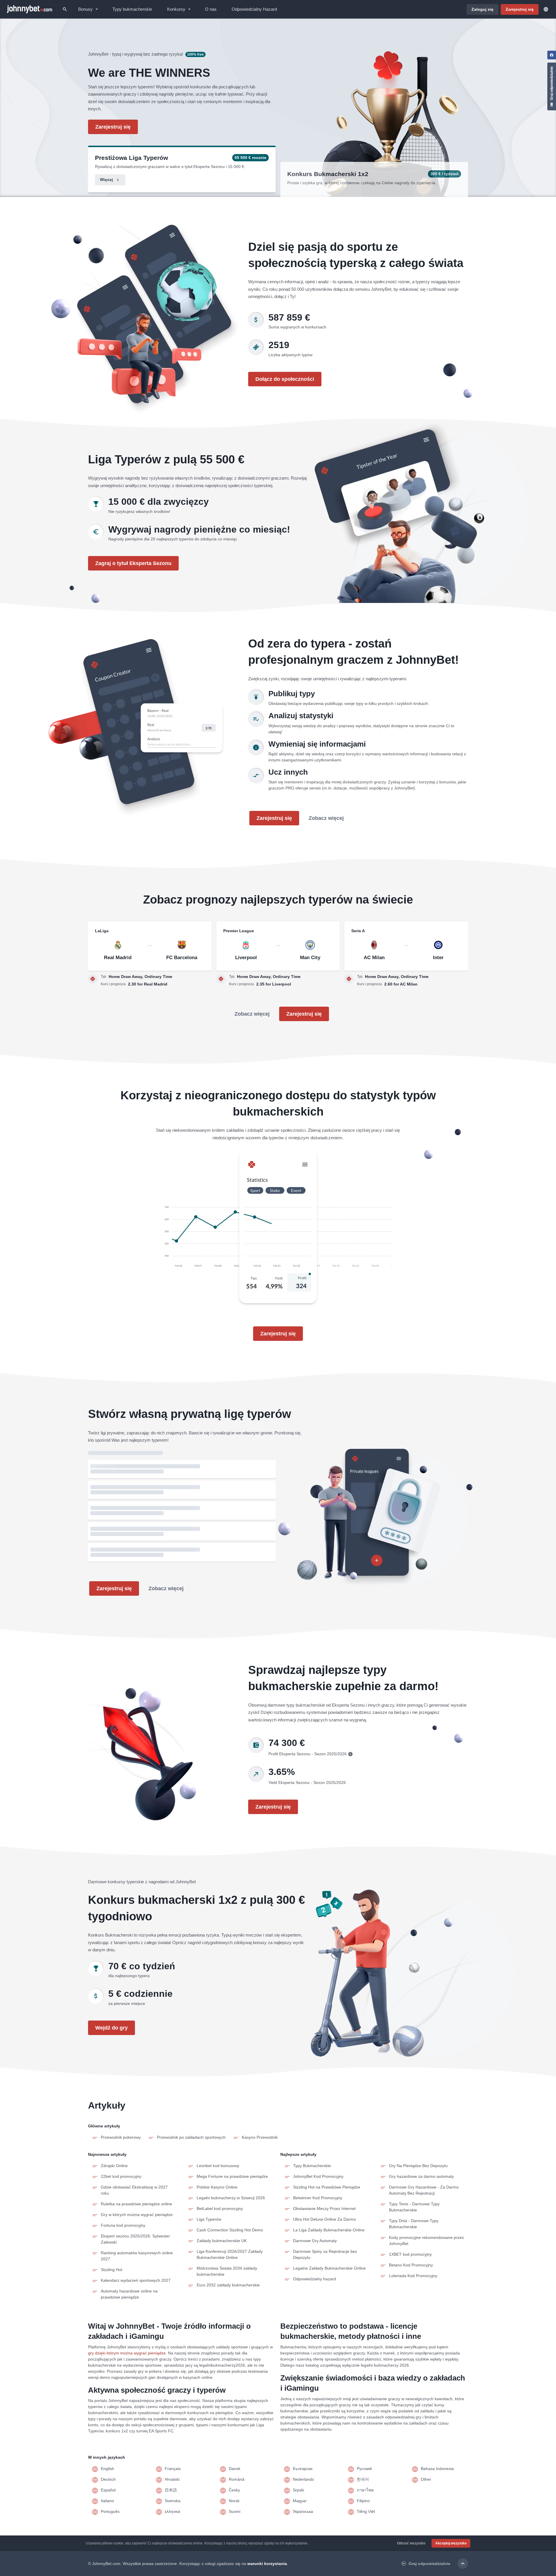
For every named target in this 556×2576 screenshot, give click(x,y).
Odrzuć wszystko (411, 2543)
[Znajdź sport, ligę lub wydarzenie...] (65, 9)
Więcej (106, 180)
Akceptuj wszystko (451, 2543)
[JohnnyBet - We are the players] (30, 9)
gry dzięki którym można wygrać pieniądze (127, 2353)
